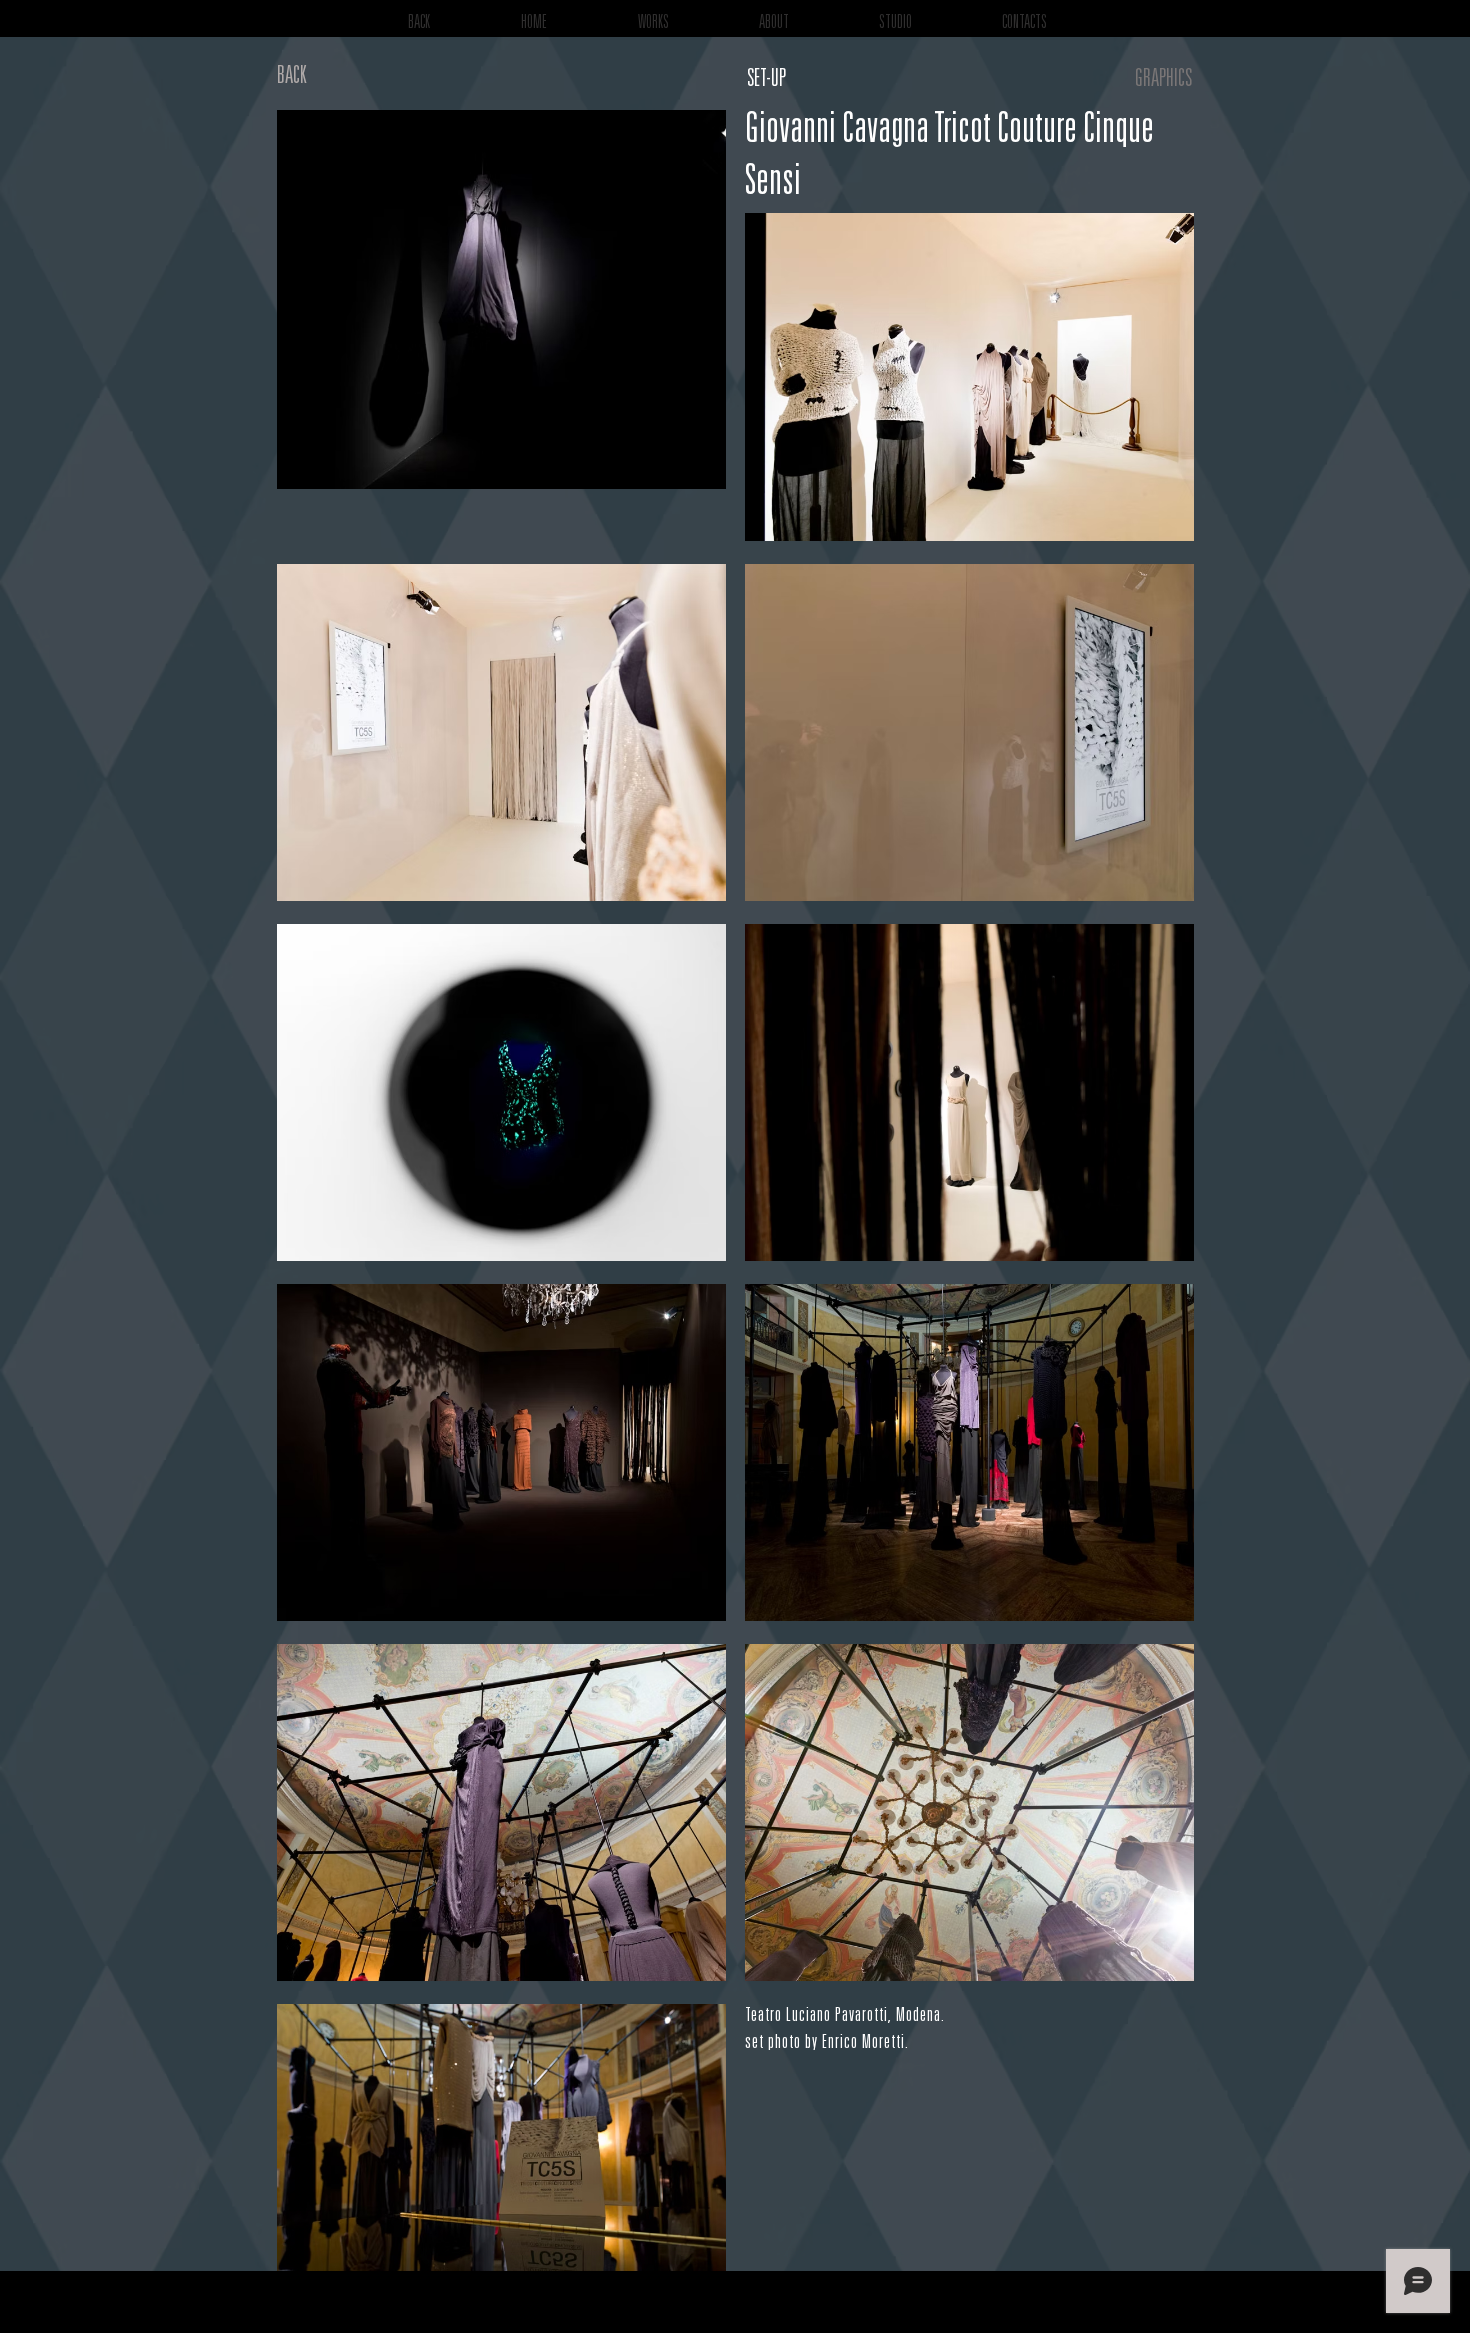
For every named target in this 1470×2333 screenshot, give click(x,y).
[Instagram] (1352, 2302)
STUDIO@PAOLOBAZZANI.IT (1276, 2311)
